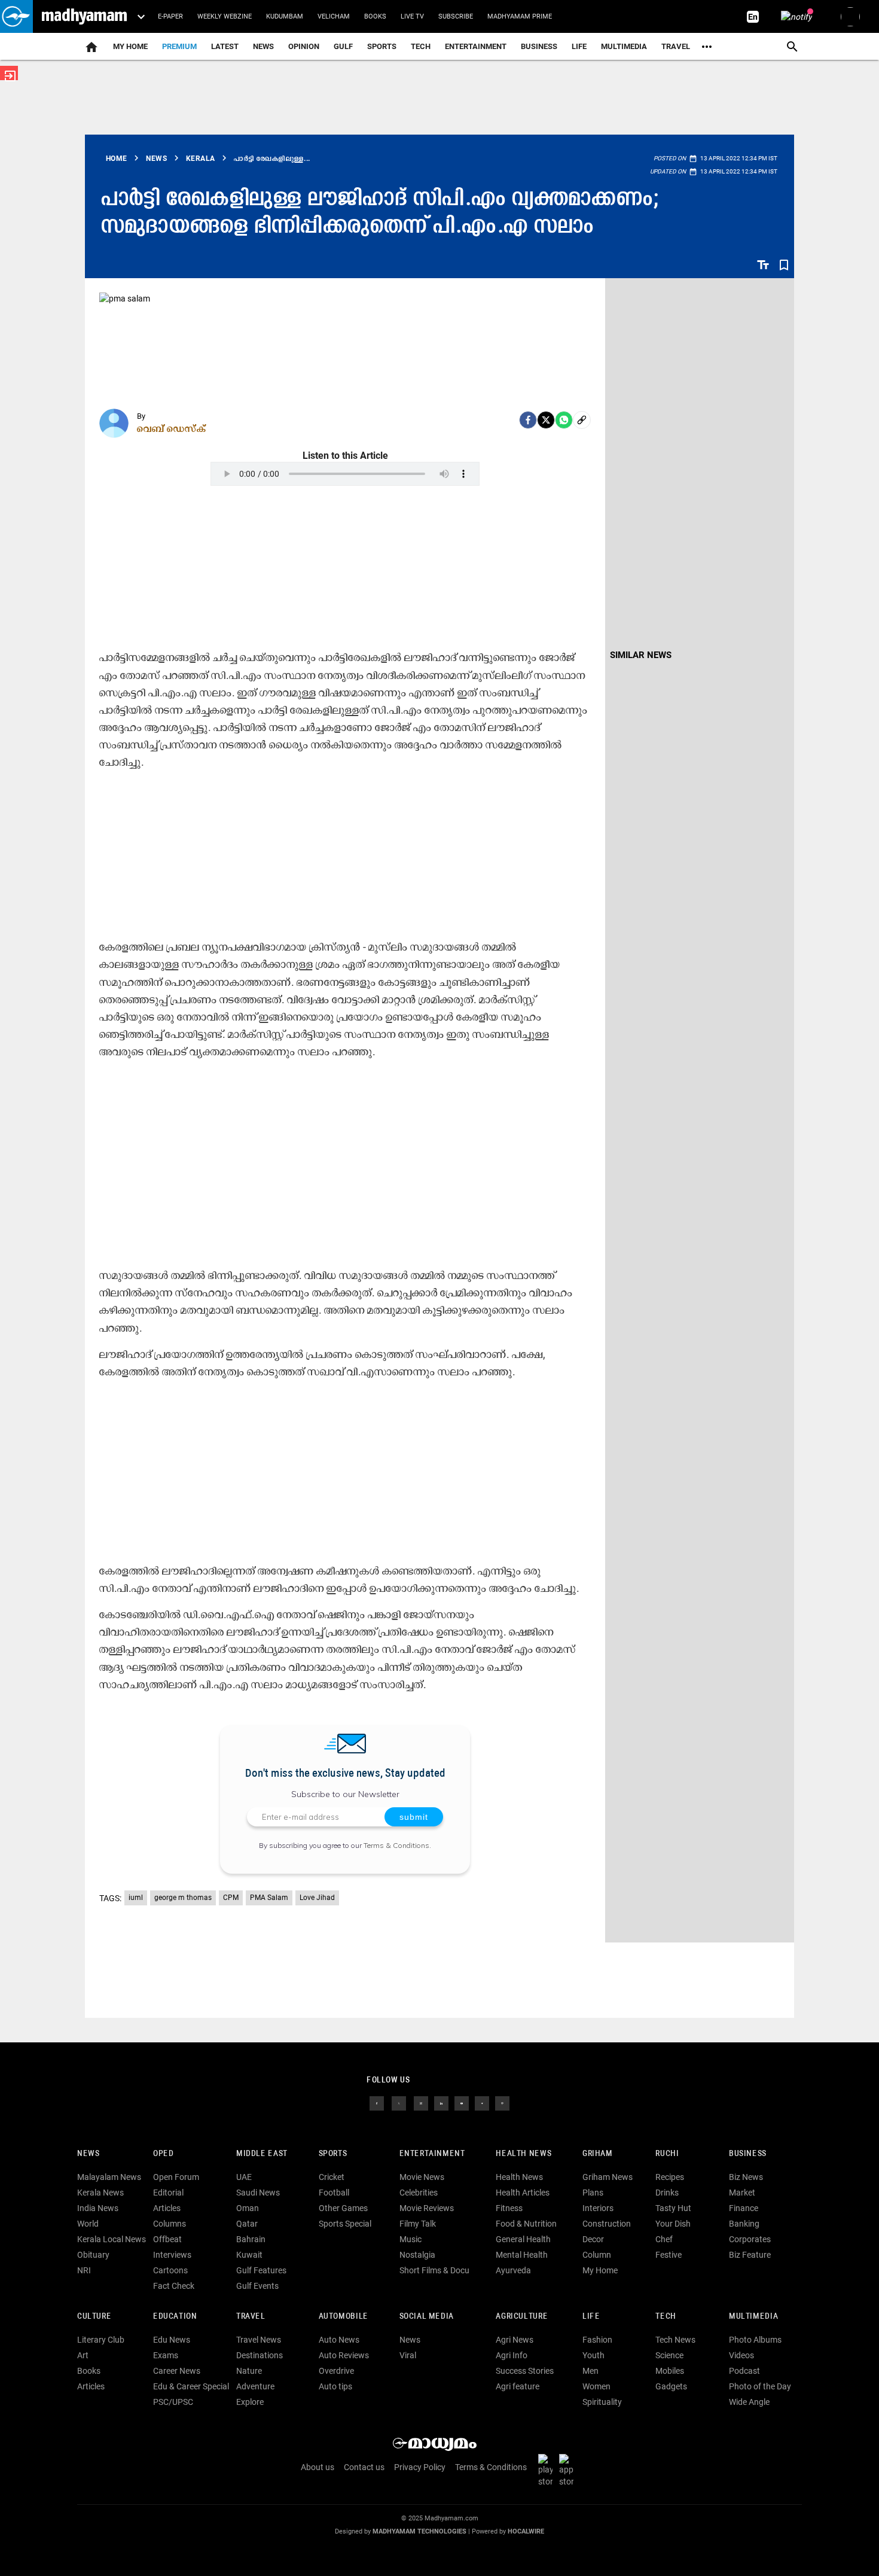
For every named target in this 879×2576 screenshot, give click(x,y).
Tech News (675, 2340)
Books (375, 16)
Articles (167, 2208)
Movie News (422, 2177)
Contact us (364, 2467)
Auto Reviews (344, 2355)
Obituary (93, 2255)
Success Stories (525, 2371)
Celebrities (419, 2193)
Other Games (343, 2208)
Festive (669, 2255)
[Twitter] (546, 420)
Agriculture (522, 2317)
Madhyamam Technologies (419, 2531)
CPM (231, 1898)
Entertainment (476, 46)
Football (334, 2193)
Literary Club (101, 2340)
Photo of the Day (760, 2386)
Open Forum (176, 2177)
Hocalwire (526, 2531)
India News (98, 2208)
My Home (130, 46)
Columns (170, 2224)
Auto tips (335, 2386)
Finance (744, 2208)
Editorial (168, 2193)
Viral (408, 2355)
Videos (741, 2355)
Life (579, 46)
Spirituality (602, 2402)
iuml (136, 1898)
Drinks (667, 2193)
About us (318, 2467)
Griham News (608, 2177)
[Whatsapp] (564, 420)
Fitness (509, 2208)
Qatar (247, 2224)
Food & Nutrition (526, 2224)
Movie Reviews (427, 2208)
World (88, 2224)
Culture (94, 2317)
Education (175, 2317)
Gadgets (671, 2386)
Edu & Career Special (191, 2386)
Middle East (262, 2154)
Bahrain (251, 2239)
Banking (744, 2224)
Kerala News (100, 2193)
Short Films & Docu (434, 2270)
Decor (593, 2239)
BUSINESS (748, 2154)
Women (596, 2386)
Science (669, 2355)
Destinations (260, 2355)
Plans (593, 2193)
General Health (523, 2239)
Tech (666, 2317)
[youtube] (462, 2103)
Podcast (744, 2371)
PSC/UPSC (173, 2402)
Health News (524, 2154)
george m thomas (183, 1898)
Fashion (597, 2340)
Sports (382, 46)
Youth (593, 2355)
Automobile (344, 2317)
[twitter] (399, 2103)
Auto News (339, 2340)
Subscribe (456, 16)
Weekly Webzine (225, 16)
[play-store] (548, 2470)
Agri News (515, 2340)
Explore (250, 2402)
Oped (163, 2154)
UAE (244, 2177)
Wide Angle (749, 2402)
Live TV (412, 16)
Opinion (304, 46)
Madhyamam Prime (520, 16)
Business (539, 46)
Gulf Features (261, 2270)
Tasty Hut (673, 2208)
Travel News (259, 2340)
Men (590, 2371)
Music (410, 2239)
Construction (607, 2224)
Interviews (172, 2255)
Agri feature (518, 2386)
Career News (177, 2371)
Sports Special (345, 2224)
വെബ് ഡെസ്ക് (172, 428)
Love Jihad (317, 1898)
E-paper (170, 16)
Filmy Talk (418, 2224)
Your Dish (673, 2224)
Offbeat (167, 2239)
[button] (16, 16)
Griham (598, 2154)
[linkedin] (441, 2103)
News (263, 46)
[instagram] (421, 2103)
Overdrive (336, 2371)
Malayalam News (109, 2177)
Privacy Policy (420, 2467)
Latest (225, 46)
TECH (421, 46)
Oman (248, 2208)
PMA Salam (269, 1898)
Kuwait (249, 2255)
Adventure (255, 2386)
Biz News (746, 2177)
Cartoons (170, 2270)
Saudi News (258, 2193)
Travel (676, 46)
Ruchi (667, 2154)
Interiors (598, 2208)
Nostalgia (417, 2255)
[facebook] (528, 420)
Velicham (334, 16)
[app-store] (569, 2470)
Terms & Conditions (396, 1845)
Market (742, 2193)
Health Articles (523, 2193)
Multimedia (624, 46)
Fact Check (174, 2286)
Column (597, 2255)
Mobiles (670, 2371)
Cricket (332, 2177)
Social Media (427, 2317)
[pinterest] (502, 2103)
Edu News (172, 2340)
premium (179, 46)
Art (83, 2355)
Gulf (343, 46)
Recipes (670, 2177)
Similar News (641, 655)
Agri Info (512, 2355)
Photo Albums (755, 2340)
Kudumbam (285, 16)
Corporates (750, 2239)
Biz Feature (750, 2255)
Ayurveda (513, 2270)
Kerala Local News (112, 2239)
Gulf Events (257, 2286)
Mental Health (522, 2255)
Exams (166, 2355)
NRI (84, 2270)
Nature (249, 2371)
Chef (664, 2239)
